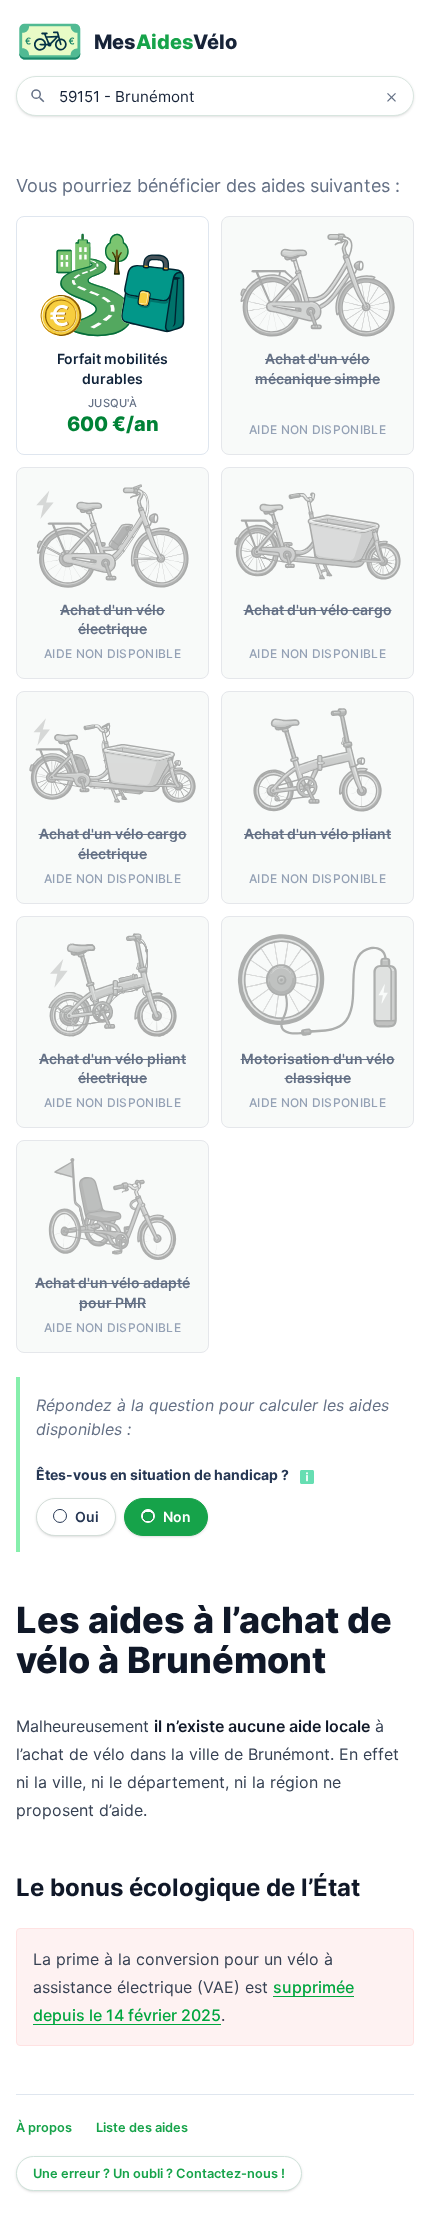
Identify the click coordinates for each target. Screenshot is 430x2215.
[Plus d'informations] (305, 1476)
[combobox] (230, 96)
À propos (44, 2127)
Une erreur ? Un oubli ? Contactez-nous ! (159, 2173)
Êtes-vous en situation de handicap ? (162, 1474)
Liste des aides (142, 2127)
